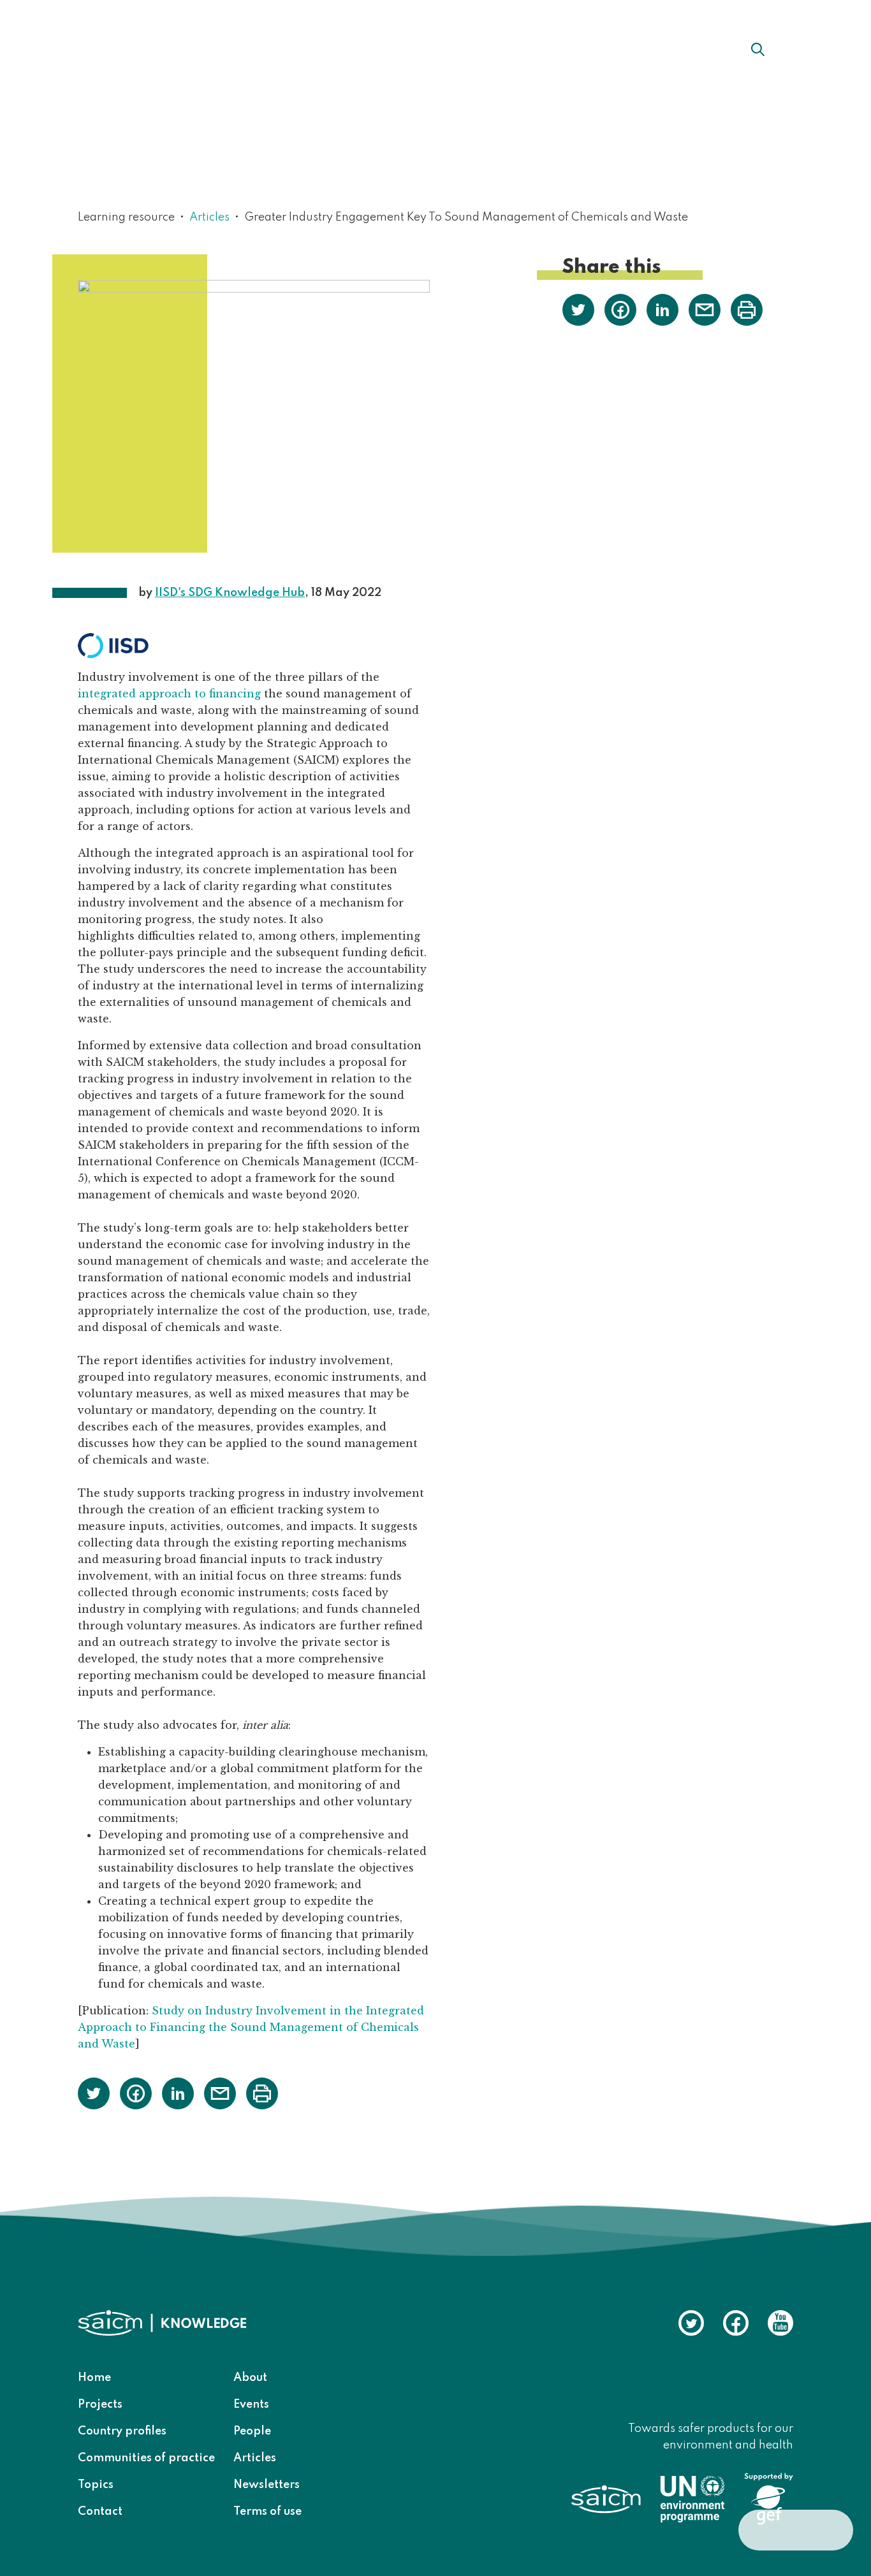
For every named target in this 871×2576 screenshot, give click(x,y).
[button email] (220, 2092)
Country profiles (122, 2431)
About (279, 49)
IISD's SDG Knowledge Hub (230, 593)
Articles (209, 217)
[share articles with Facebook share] (136, 2092)
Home (94, 2378)
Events (251, 2405)
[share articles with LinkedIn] (178, 2092)
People (252, 2431)
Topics (96, 2485)
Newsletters (267, 2485)
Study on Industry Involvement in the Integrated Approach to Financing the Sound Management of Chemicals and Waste (251, 2027)
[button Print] (262, 2093)
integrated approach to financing (169, 694)
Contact (100, 2512)
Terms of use (267, 2512)
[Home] (150, 48)
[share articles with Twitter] (94, 2092)
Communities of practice (146, 2458)
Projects (100, 2405)
